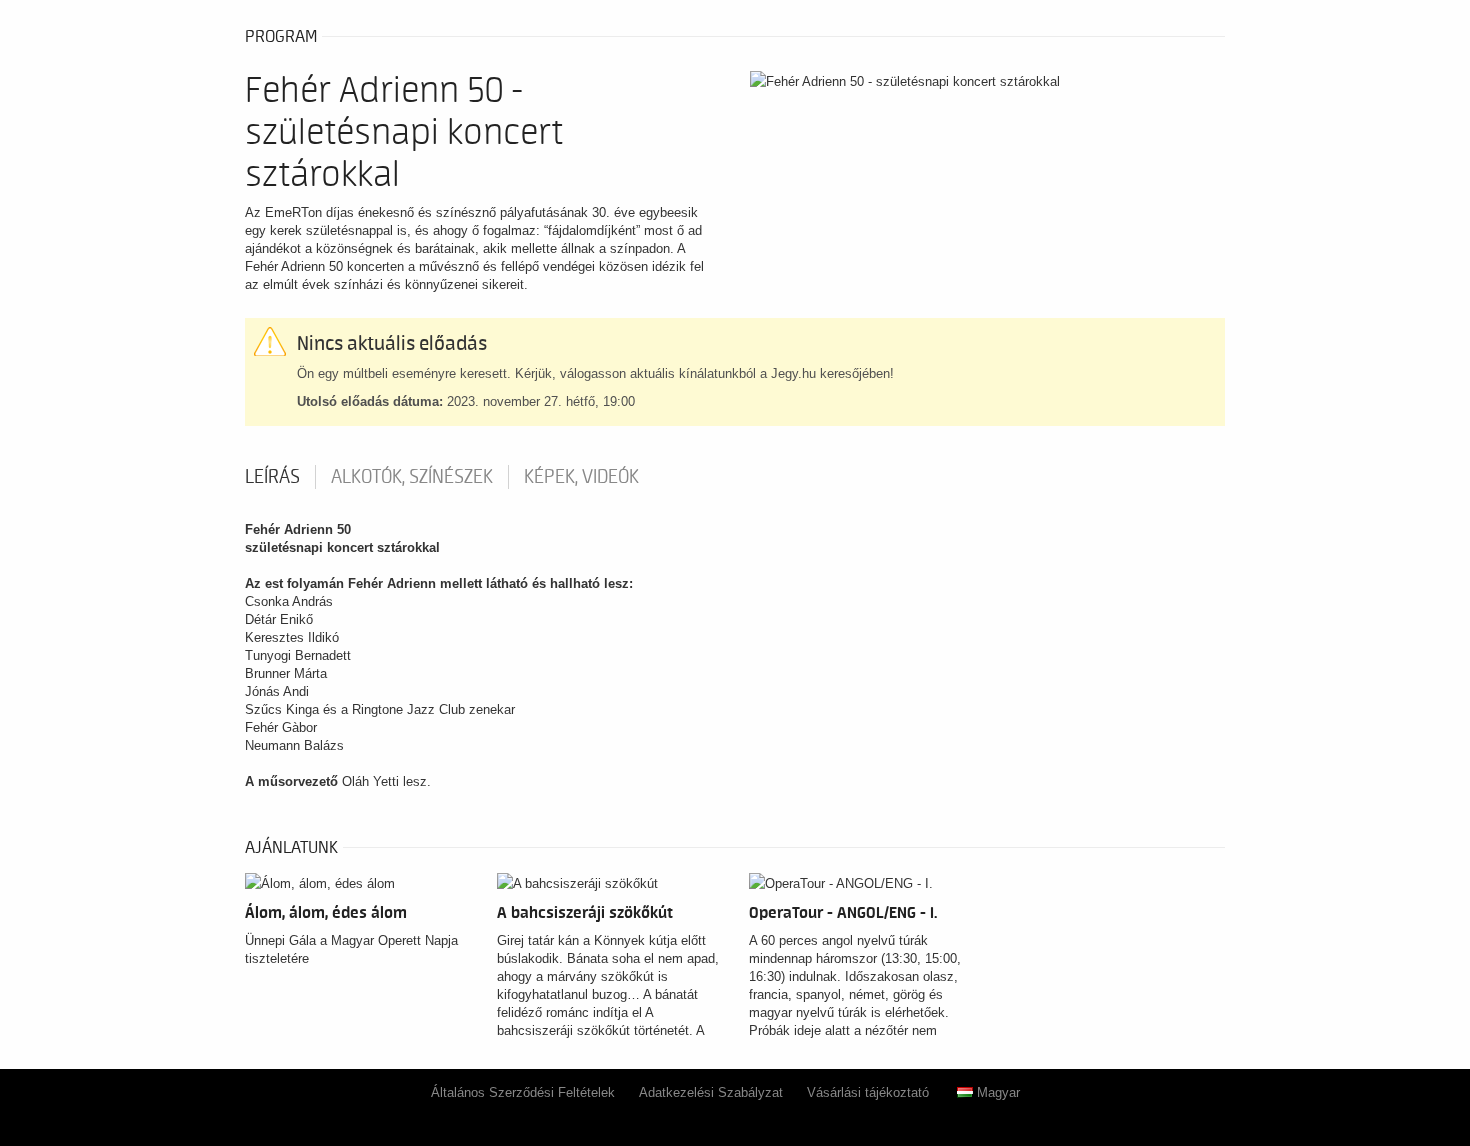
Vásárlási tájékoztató (868, 1092)
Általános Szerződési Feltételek (523, 1092)
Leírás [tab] (272, 477)
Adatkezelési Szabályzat (711, 1092)
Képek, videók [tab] (581, 477)
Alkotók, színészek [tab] (412, 477)
